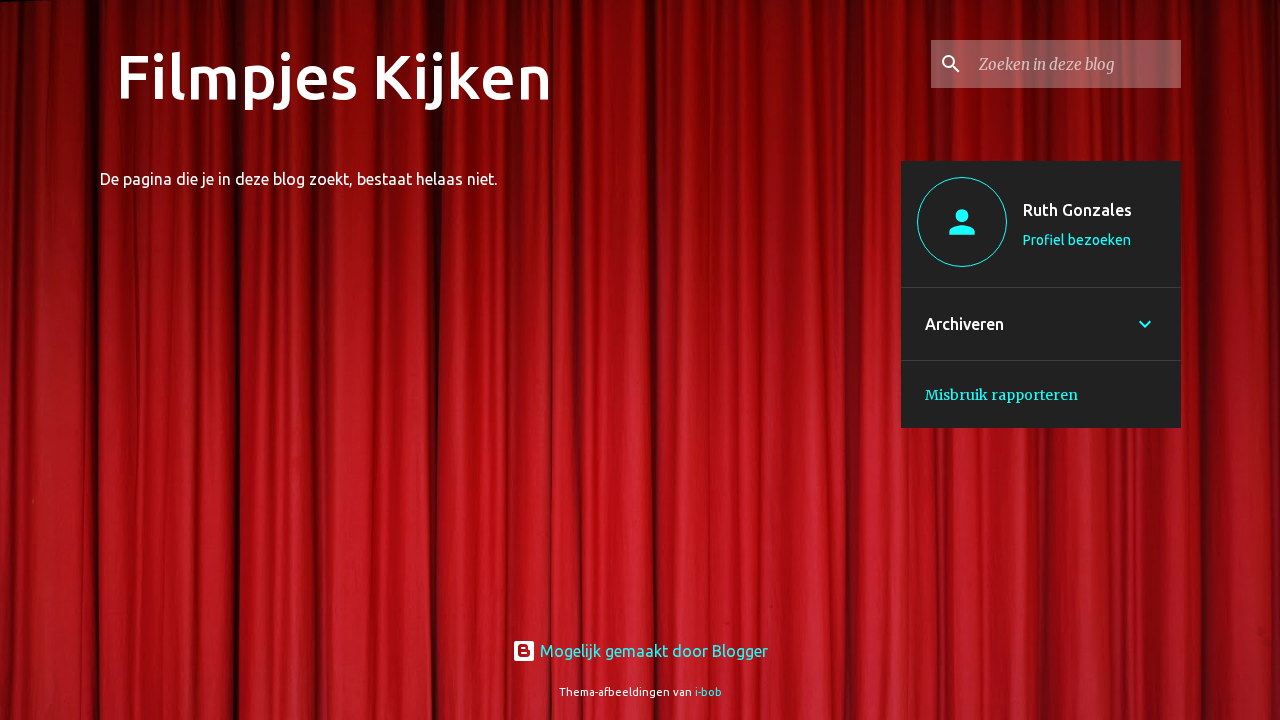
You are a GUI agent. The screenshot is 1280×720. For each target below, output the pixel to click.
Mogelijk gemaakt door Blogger (652, 651)
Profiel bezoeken (1077, 240)
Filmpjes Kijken (334, 76)
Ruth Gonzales (1077, 210)
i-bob (708, 692)
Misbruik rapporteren (1001, 395)
